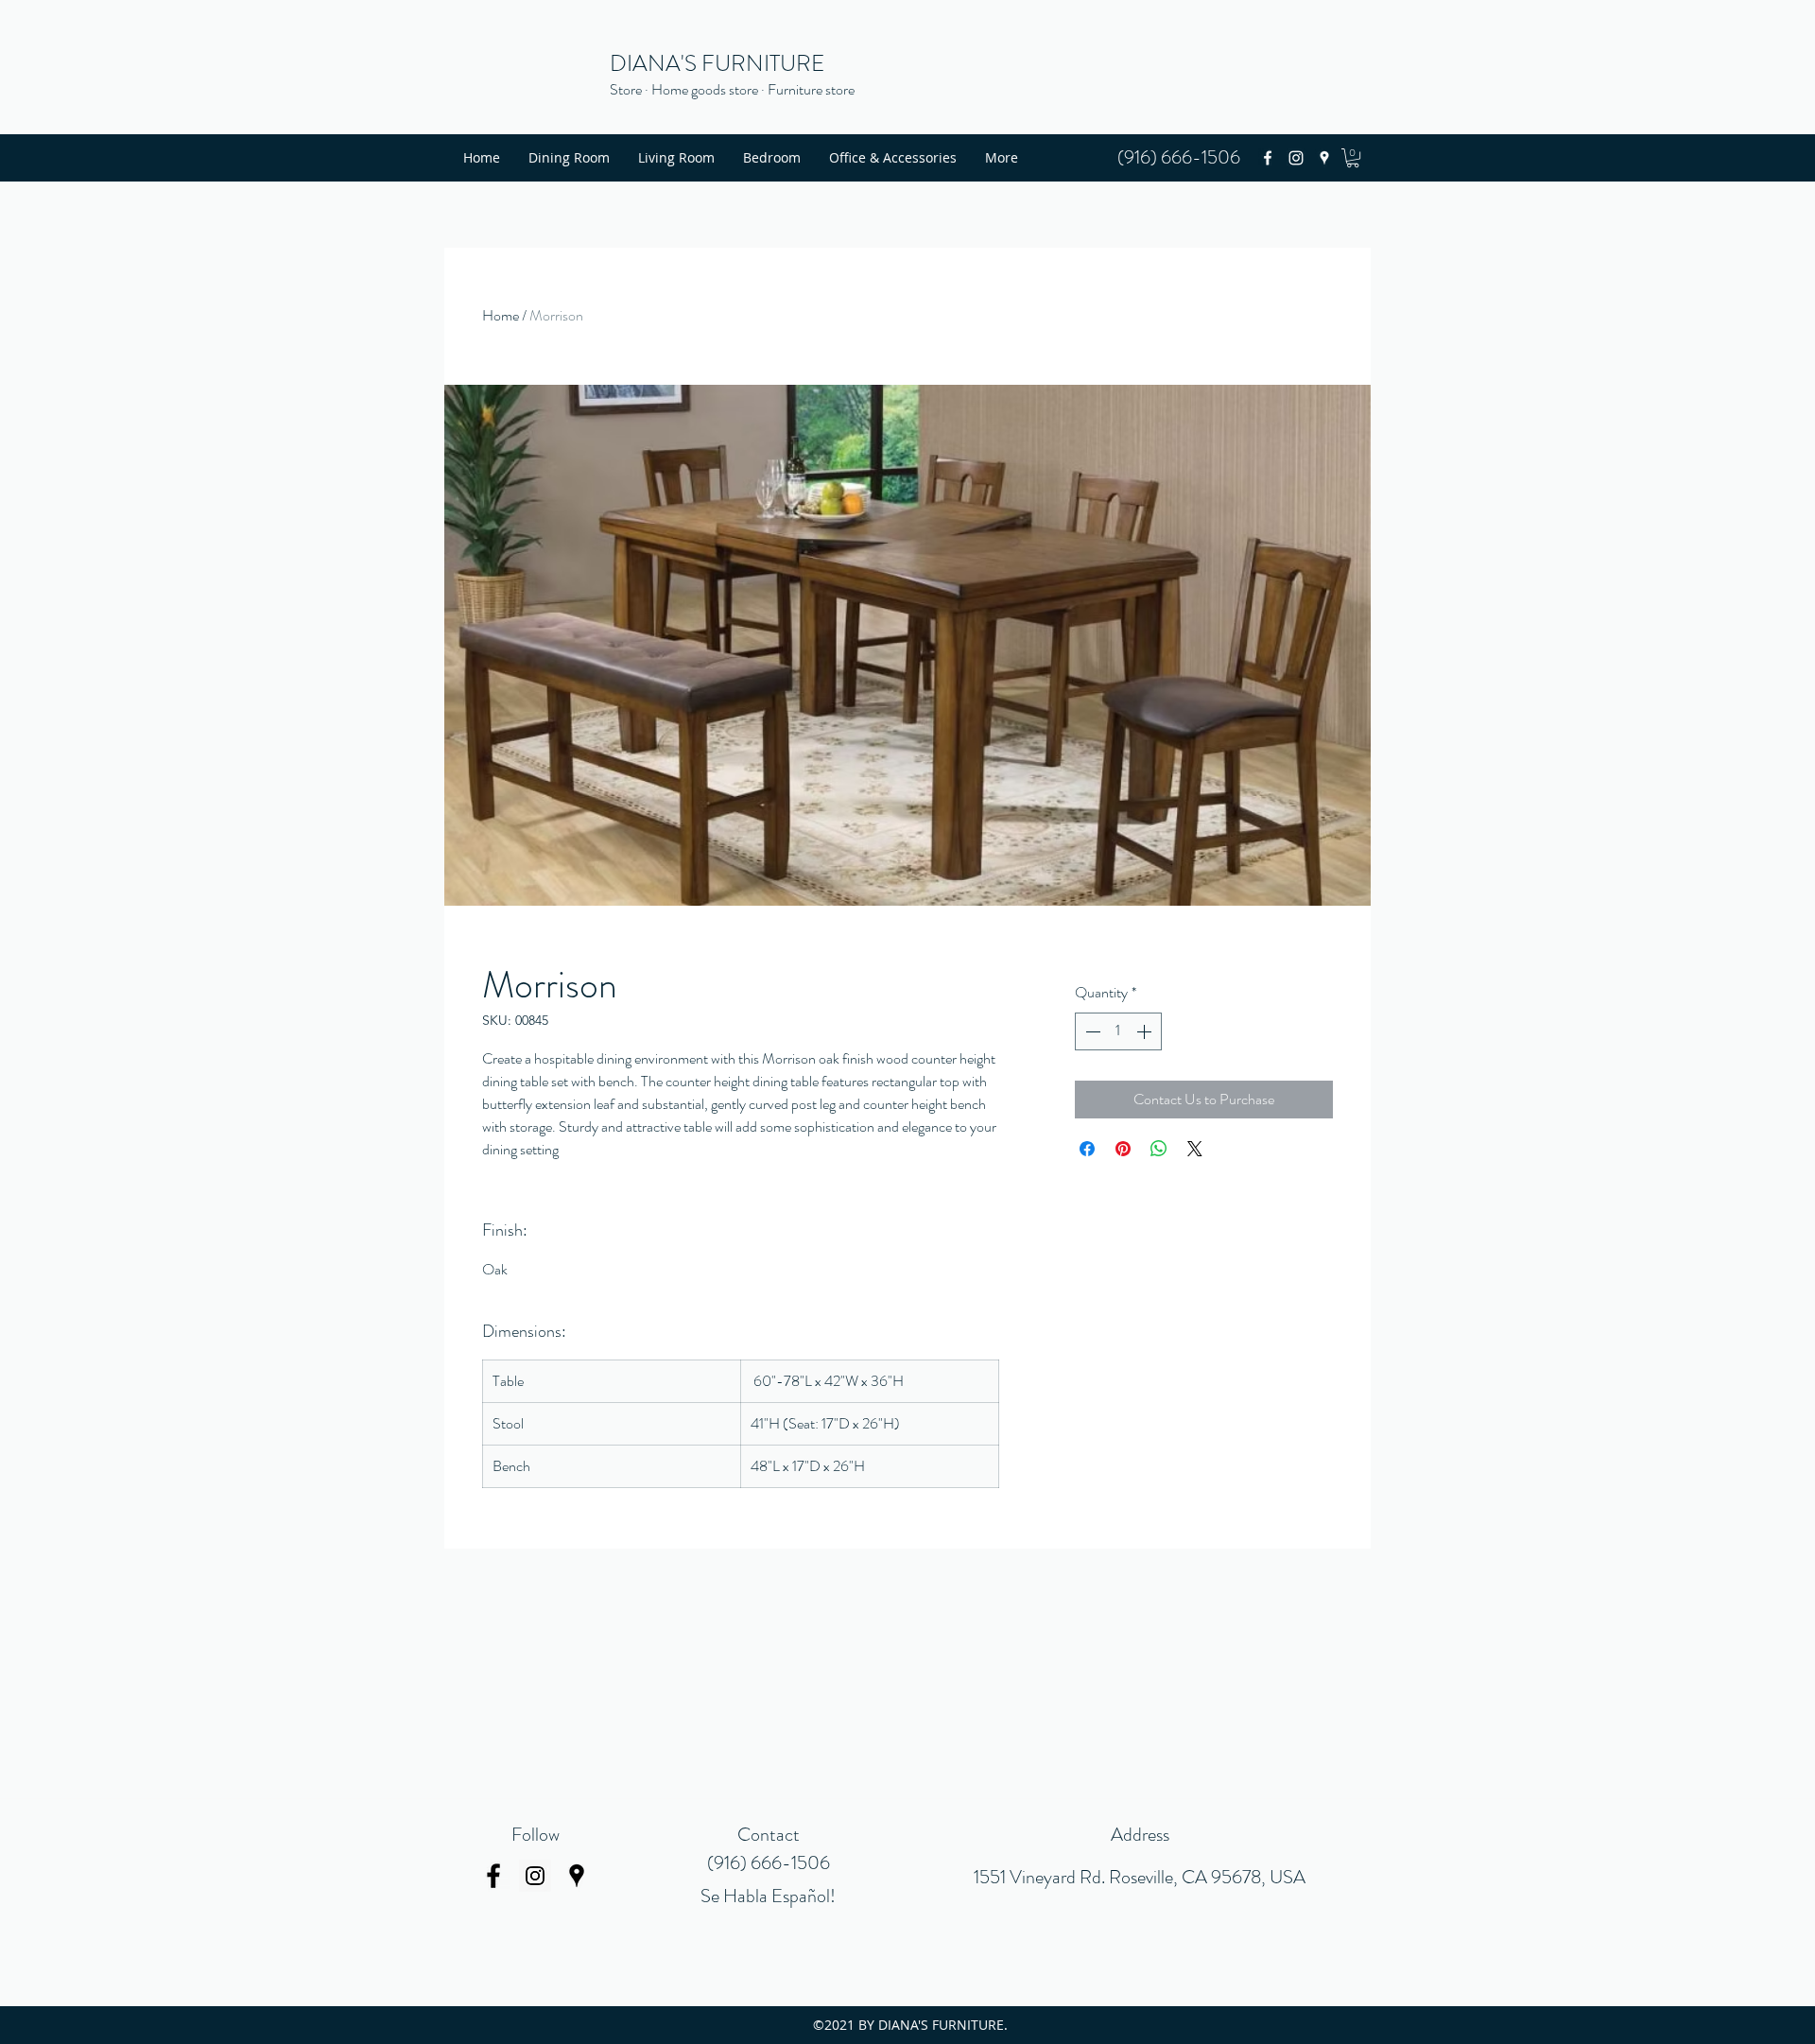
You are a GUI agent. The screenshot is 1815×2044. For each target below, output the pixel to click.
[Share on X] (1195, 1149)
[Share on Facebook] (1087, 1149)
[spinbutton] (1118, 1031)
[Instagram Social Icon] (535, 1876)
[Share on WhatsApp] (1159, 1149)
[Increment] (1146, 1031)
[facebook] (1268, 158)
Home (501, 315)
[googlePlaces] (1324, 158)
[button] (1353, 158)
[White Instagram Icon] (1296, 158)
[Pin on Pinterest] (1123, 1149)
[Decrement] (1091, 1031)
